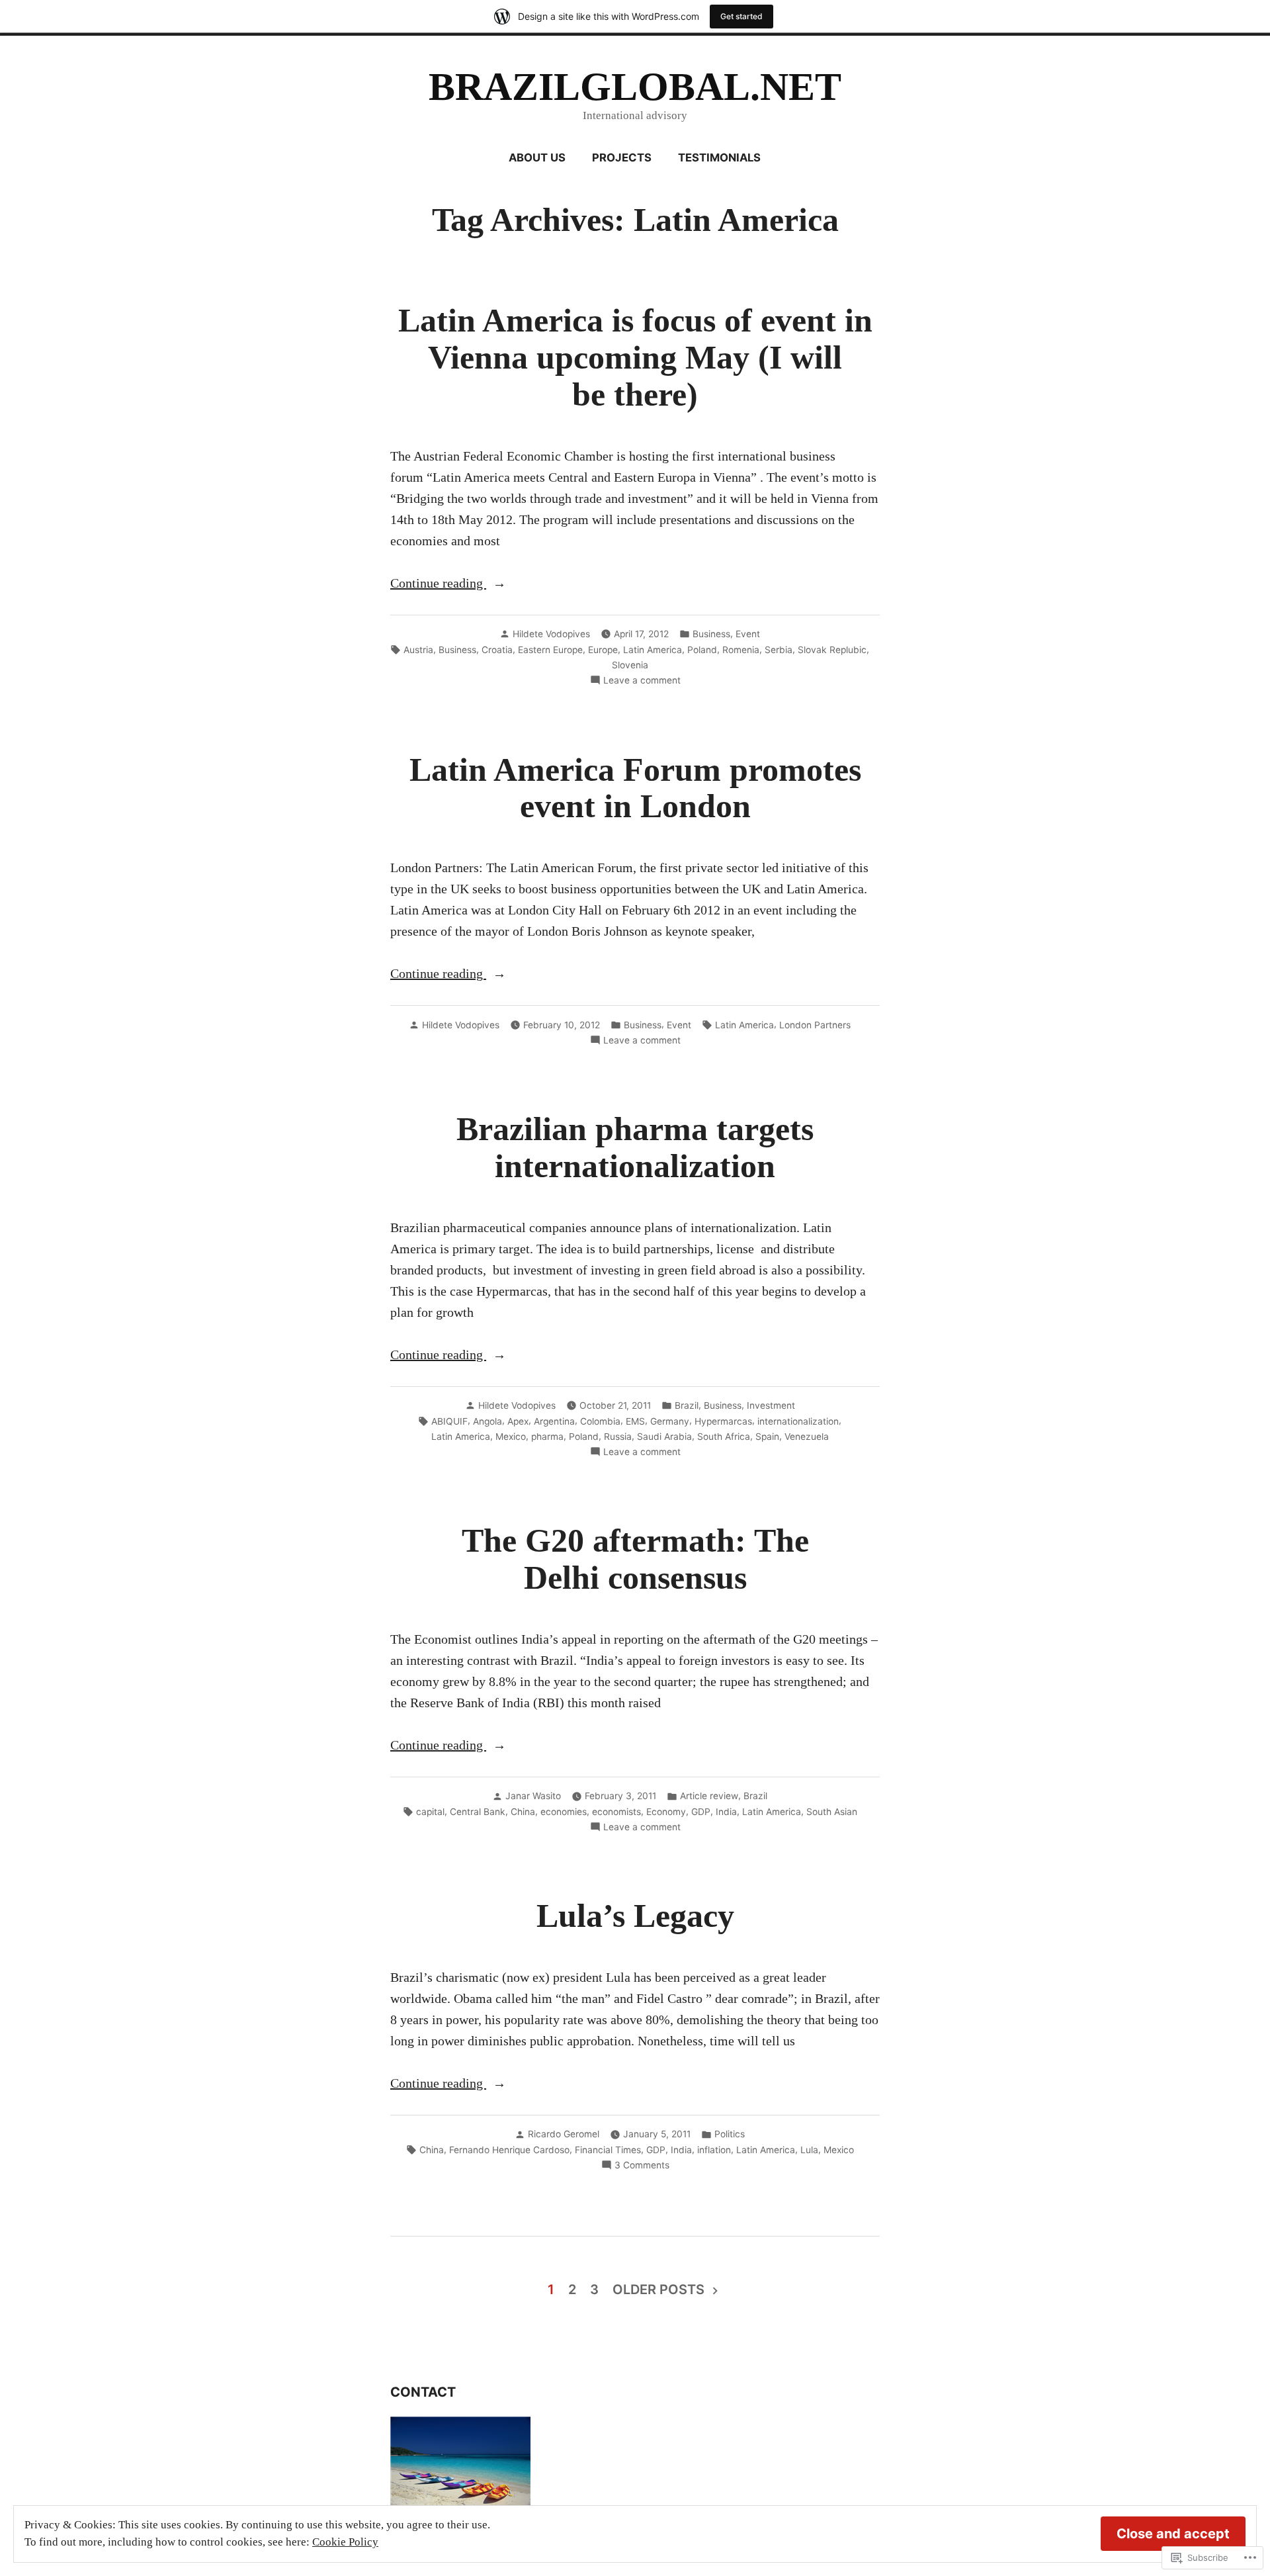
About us (537, 157)
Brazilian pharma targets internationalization (635, 1148)
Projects (622, 157)
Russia (618, 1437)
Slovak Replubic (832, 650)
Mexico (511, 1437)
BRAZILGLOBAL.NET (635, 87)
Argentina (554, 1421)
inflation (714, 2150)
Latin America (653, 650)
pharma (547, 1437)
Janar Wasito (533, 1796)
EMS (635, 1421)
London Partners (815, 1025)
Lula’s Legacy (635, 1916)
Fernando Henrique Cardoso (509, 2150)
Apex (518, 1421)
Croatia (497, 650)
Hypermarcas (723, 1421)
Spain (767, 1437)
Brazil (687, 1405)
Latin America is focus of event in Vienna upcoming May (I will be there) (635, 358)
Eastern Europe (550, 650)
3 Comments (642, 2166)
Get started (741, 16)
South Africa (724, 1437)
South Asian (832, 1812)
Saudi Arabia (664, 1437)
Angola (487, 1421)
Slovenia (630, 665)
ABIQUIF (449, 1421)
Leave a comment (642, 681)
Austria (418, 650)
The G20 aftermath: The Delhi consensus (635, 1559)
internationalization (798, 1421)
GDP (701, 1812)
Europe (603, 650)
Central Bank (478, 1812)
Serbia (779, 650)
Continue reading (438, 584)
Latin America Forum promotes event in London (635, 788)
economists (616, 1812)
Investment (771, 1405)
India (726, 1812)
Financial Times (608, 2150)
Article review (709, 1796)
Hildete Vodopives (551, 634)
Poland (702, 650)
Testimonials (719, 157)
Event (748, 634)
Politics (730, 2134)
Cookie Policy (345, 2542)
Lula (809, 2150)
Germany (670, 1421)
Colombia (600, 1421)
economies (564, 1812)
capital (430, 1812)
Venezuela (807, 1437)
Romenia (741, 650)
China (523, 1812)
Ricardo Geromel (564, 2134)
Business (711, 634)
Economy (666, 1812)
